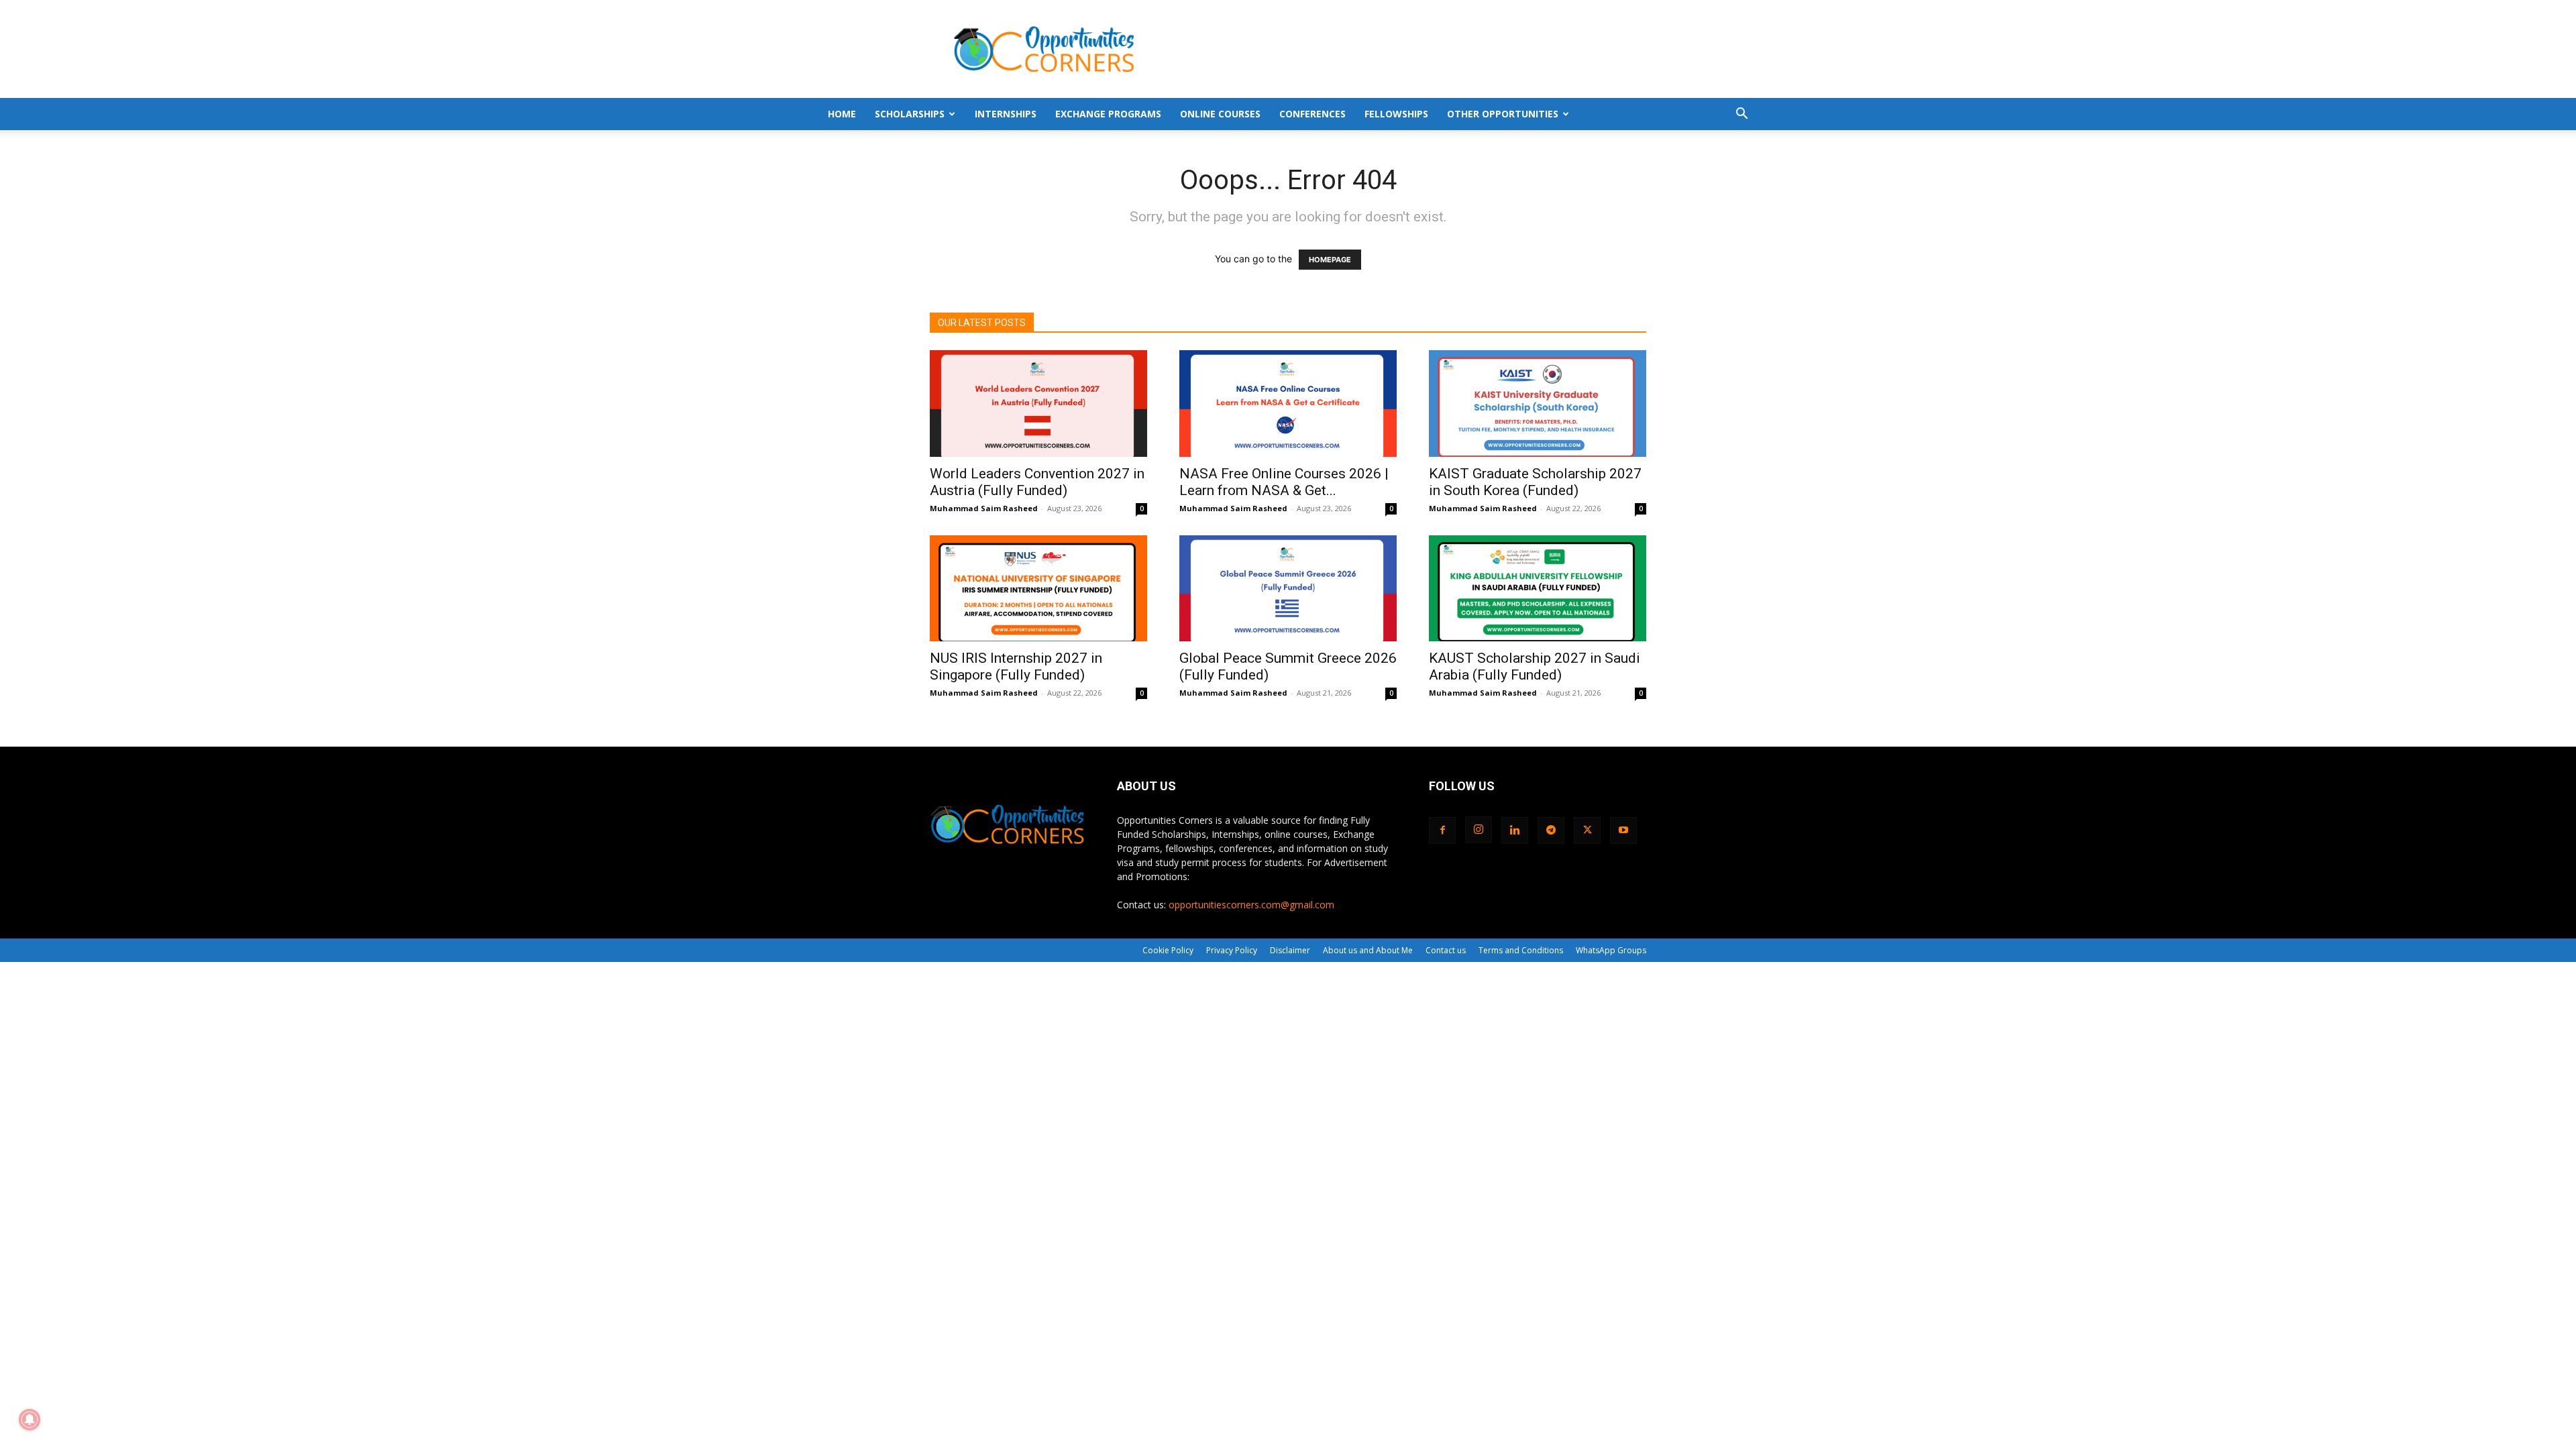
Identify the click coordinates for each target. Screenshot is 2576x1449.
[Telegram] (1551, 830)
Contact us (1446, 950)
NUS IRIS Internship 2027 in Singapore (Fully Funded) (1016, 666)
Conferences (1312, 114)
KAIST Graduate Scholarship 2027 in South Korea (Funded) (1535, 482)
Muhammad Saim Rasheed (984, 508)
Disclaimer (1290, 950)
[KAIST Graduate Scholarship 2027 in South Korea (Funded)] (1538, 404)
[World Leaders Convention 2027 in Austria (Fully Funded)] (1038, 404)
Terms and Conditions (1521, 950)
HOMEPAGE (1330, 260)
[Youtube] (1623, 830)
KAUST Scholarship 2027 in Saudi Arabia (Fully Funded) (1535, 666)
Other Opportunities (1503, 114)
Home (842, 114)
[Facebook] (1442, 830)
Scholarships (910, 114)
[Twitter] (1587, 830)
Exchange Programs (1108, 114)
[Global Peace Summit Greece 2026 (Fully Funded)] (1288, 589)
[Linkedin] (1515, 830)
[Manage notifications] (30, 1419)
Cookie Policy (1168, 950)
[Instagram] (1479, 830)
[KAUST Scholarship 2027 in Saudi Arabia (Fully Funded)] (1538, 589)
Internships (1006, 114)
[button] (1741, 115)
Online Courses (1220, 114)
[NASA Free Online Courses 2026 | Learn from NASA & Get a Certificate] (1288, 404)
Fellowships (1396, 114)
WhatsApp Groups (1611, 950)
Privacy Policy (1232, 950)
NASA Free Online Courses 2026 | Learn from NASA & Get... (1284, 482)
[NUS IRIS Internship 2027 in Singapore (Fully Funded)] (1038, 589)
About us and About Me (1368, 950)
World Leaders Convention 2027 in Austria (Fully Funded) (1037, 482)
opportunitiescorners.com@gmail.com (1251, 905)
